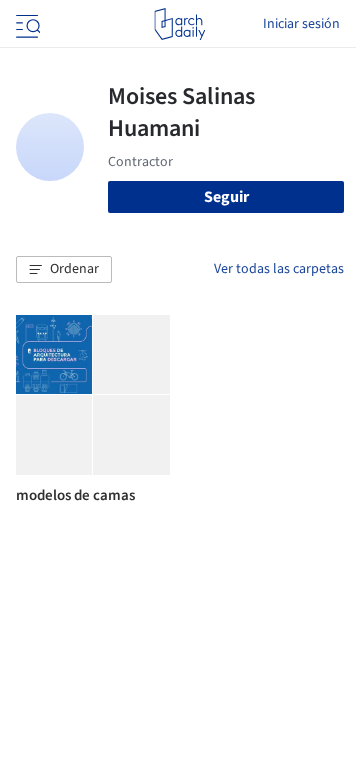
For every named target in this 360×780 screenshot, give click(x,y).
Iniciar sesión (301, 24)
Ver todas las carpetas (279, 269)
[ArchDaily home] (179, 24)
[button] (64, 270)
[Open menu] (26, 24)
